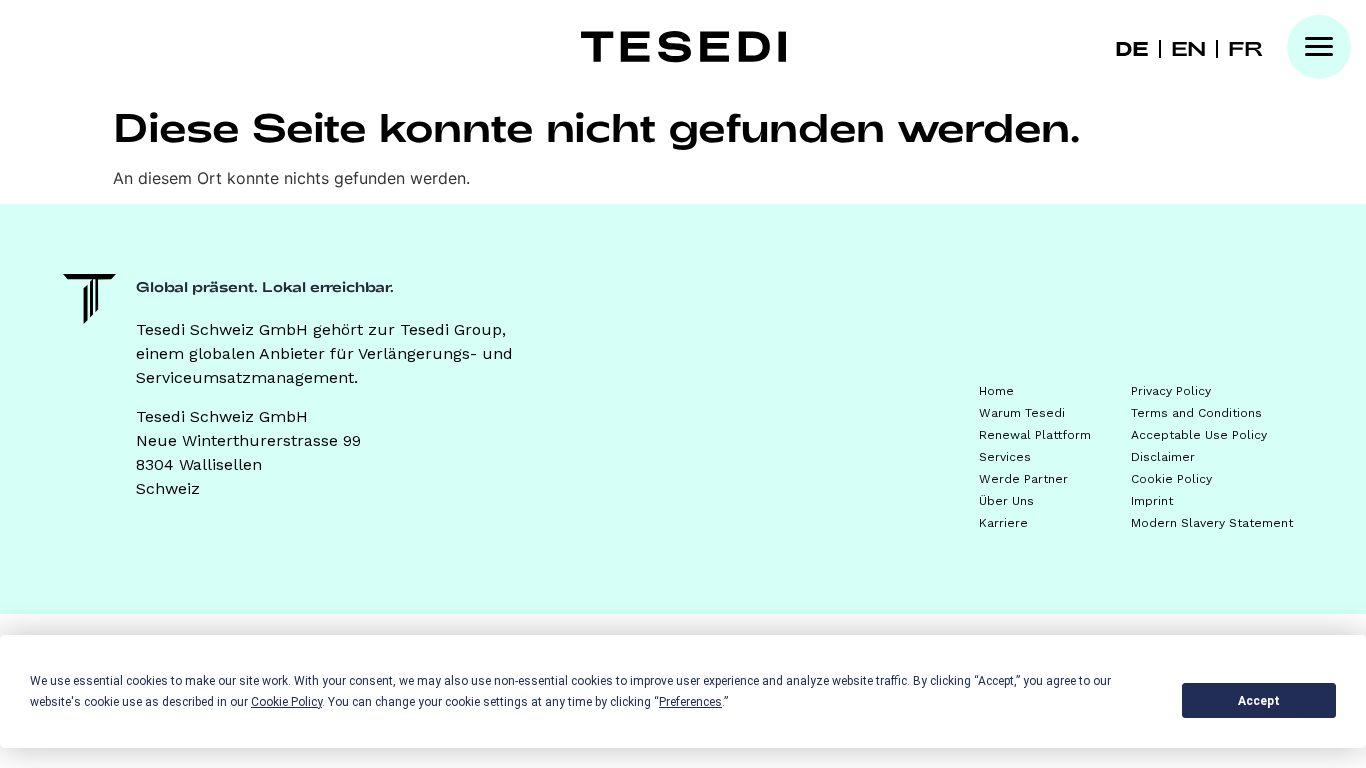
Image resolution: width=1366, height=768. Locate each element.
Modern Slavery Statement (1212, 523)
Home (996, 391)
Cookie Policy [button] (286, 702)
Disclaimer (1163, 457)
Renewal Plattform (1035, 435)
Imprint (1152, 501)
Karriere (1003, 523)
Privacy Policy (1171, 391)
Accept (1259, 701)
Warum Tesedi (1022, 413)
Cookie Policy (1171, 479)
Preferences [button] (690, 702)
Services (1005, 457)
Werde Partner (1023, 479)
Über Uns (1006, 501)
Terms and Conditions (1196, 413)
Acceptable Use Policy (1199, 435)
